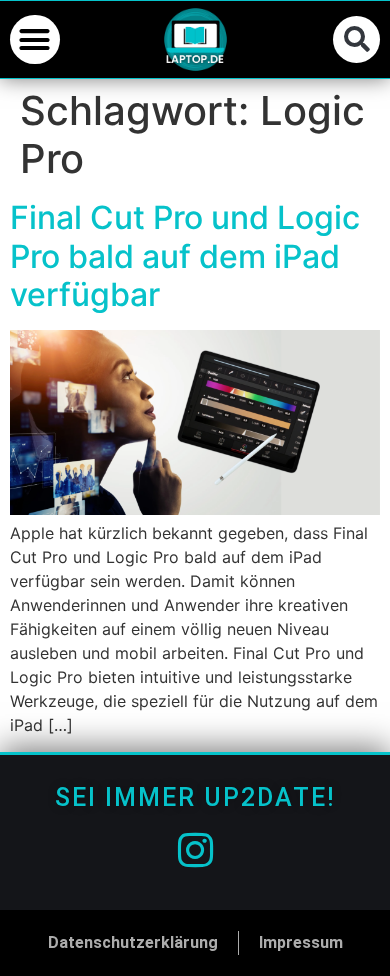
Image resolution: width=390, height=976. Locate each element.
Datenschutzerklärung (133, 942)
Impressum (301, 942)
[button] (35, 40)
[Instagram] (195, 850)
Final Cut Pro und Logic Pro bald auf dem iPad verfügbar (185, 256)
